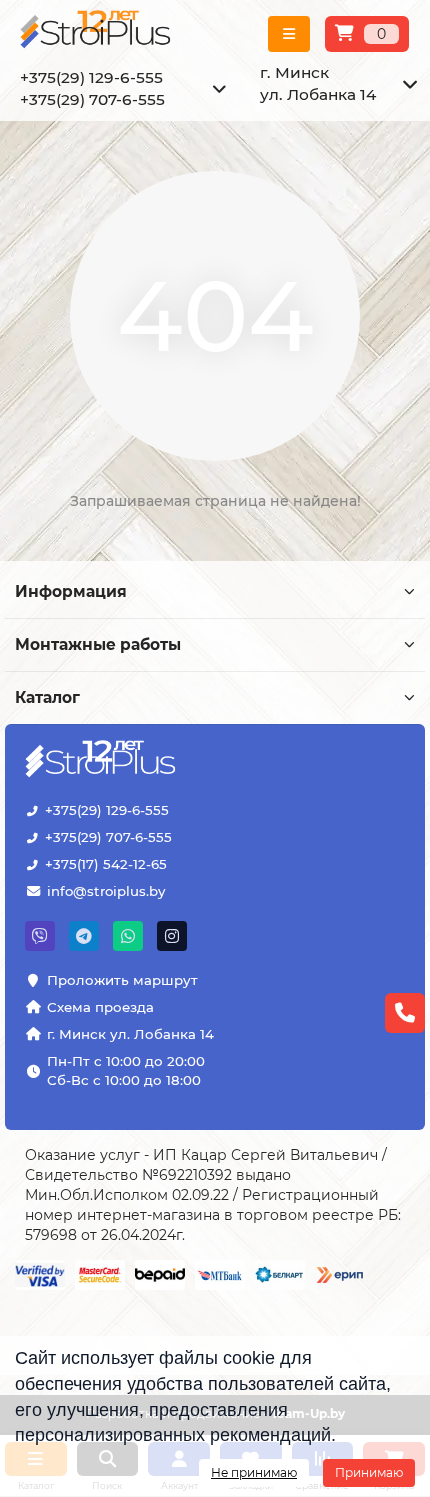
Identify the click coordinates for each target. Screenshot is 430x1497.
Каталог (47, 697)
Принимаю (369, 1472)
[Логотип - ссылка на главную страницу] (102, 761)
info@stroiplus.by (106, 891)
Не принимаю (254, 1472)
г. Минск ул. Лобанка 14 (130, 1034)
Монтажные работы (98, 644)
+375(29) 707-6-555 (108, 837)
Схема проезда (100, 1007)
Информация (71, 591)
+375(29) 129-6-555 (107, 810)
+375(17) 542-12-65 (106, 864)
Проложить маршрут (122, 980)
